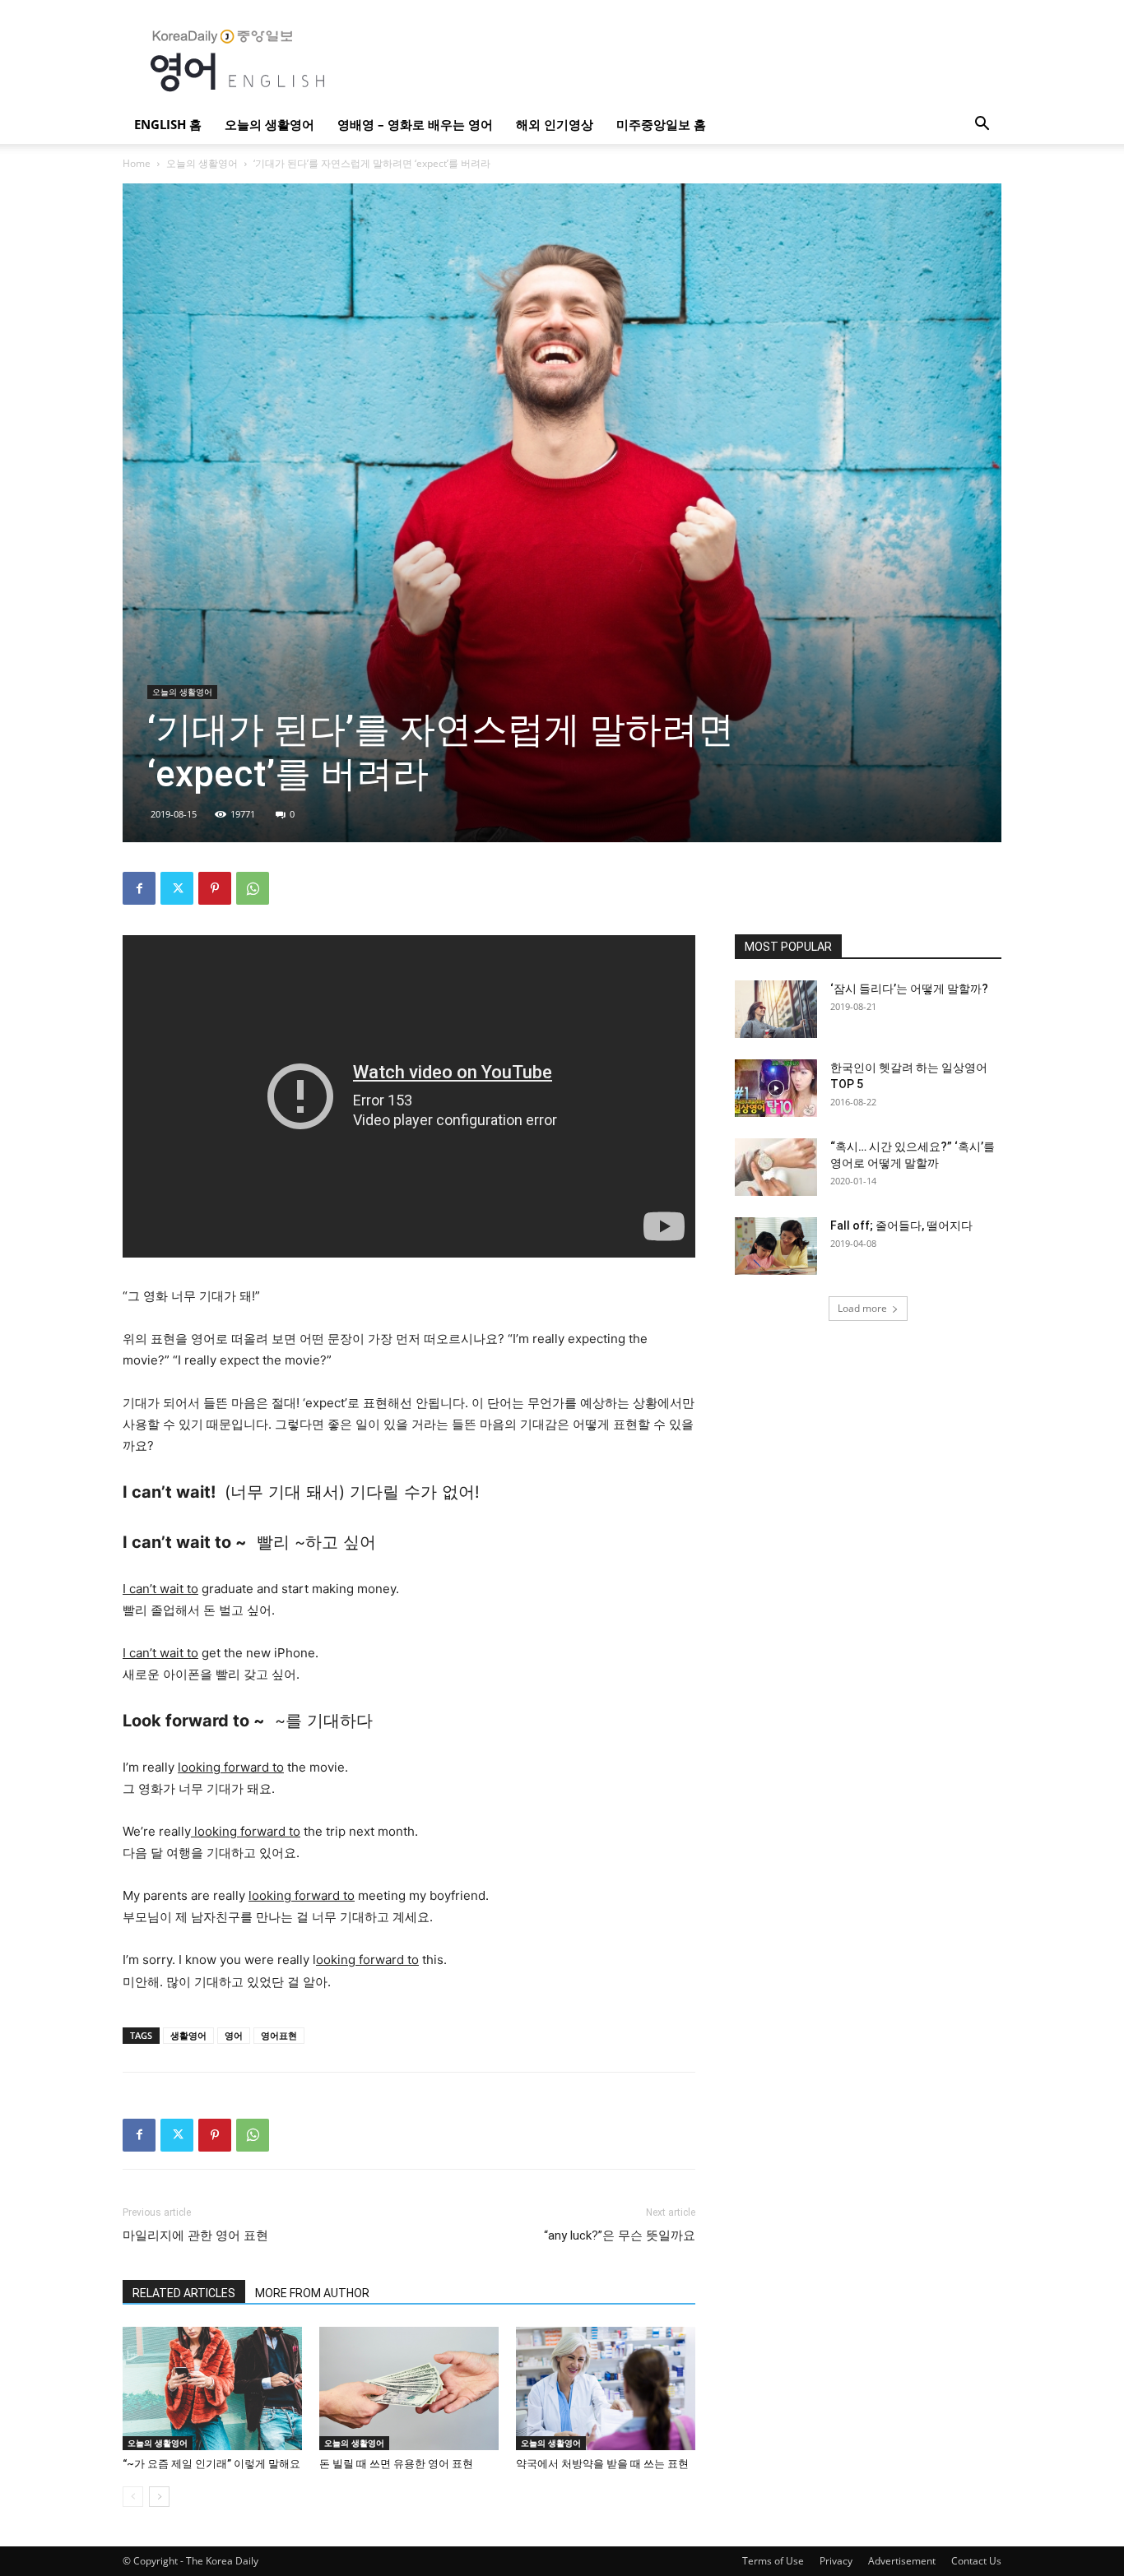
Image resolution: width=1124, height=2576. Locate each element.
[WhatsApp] (253, 888)
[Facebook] (139, 888)
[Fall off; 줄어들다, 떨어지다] (776, 1246)
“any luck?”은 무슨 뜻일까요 (620, 2235)
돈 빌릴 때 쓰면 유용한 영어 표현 (396, 2464)
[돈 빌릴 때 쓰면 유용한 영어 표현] (409, 2388)
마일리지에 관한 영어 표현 (195, 2235)
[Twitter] (177, 888)
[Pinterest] (215, 888)
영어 (234, 2035)
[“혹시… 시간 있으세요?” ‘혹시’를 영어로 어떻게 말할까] (776, 1167)
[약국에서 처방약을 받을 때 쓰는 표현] (606, 2388)
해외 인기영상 (555, 124)
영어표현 (279, 2035)
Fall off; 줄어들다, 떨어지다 (901, 1225)
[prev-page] (133, 2497)
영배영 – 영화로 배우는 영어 (415, 124)
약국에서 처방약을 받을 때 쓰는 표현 (602, 2464)
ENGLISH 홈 (168, 124)
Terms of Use (773, 2561)
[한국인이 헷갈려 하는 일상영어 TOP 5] (776, 1088)
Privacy (836, 2561)
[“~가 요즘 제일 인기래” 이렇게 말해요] (212, 2388)
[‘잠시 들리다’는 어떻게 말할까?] (776, 1009)
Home (137, 163)
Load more (862, 1308)
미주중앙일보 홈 (661, 124)
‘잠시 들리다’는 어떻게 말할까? (909, 989)
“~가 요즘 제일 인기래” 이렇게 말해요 (211, 2464)
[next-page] (159, 2497)
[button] (982, 125)
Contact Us (976, 2561)
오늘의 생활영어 (269, 124)
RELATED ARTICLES (184, 2293)
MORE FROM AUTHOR (312, 2293)
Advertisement (902, 2561)
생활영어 (188, 2035)
